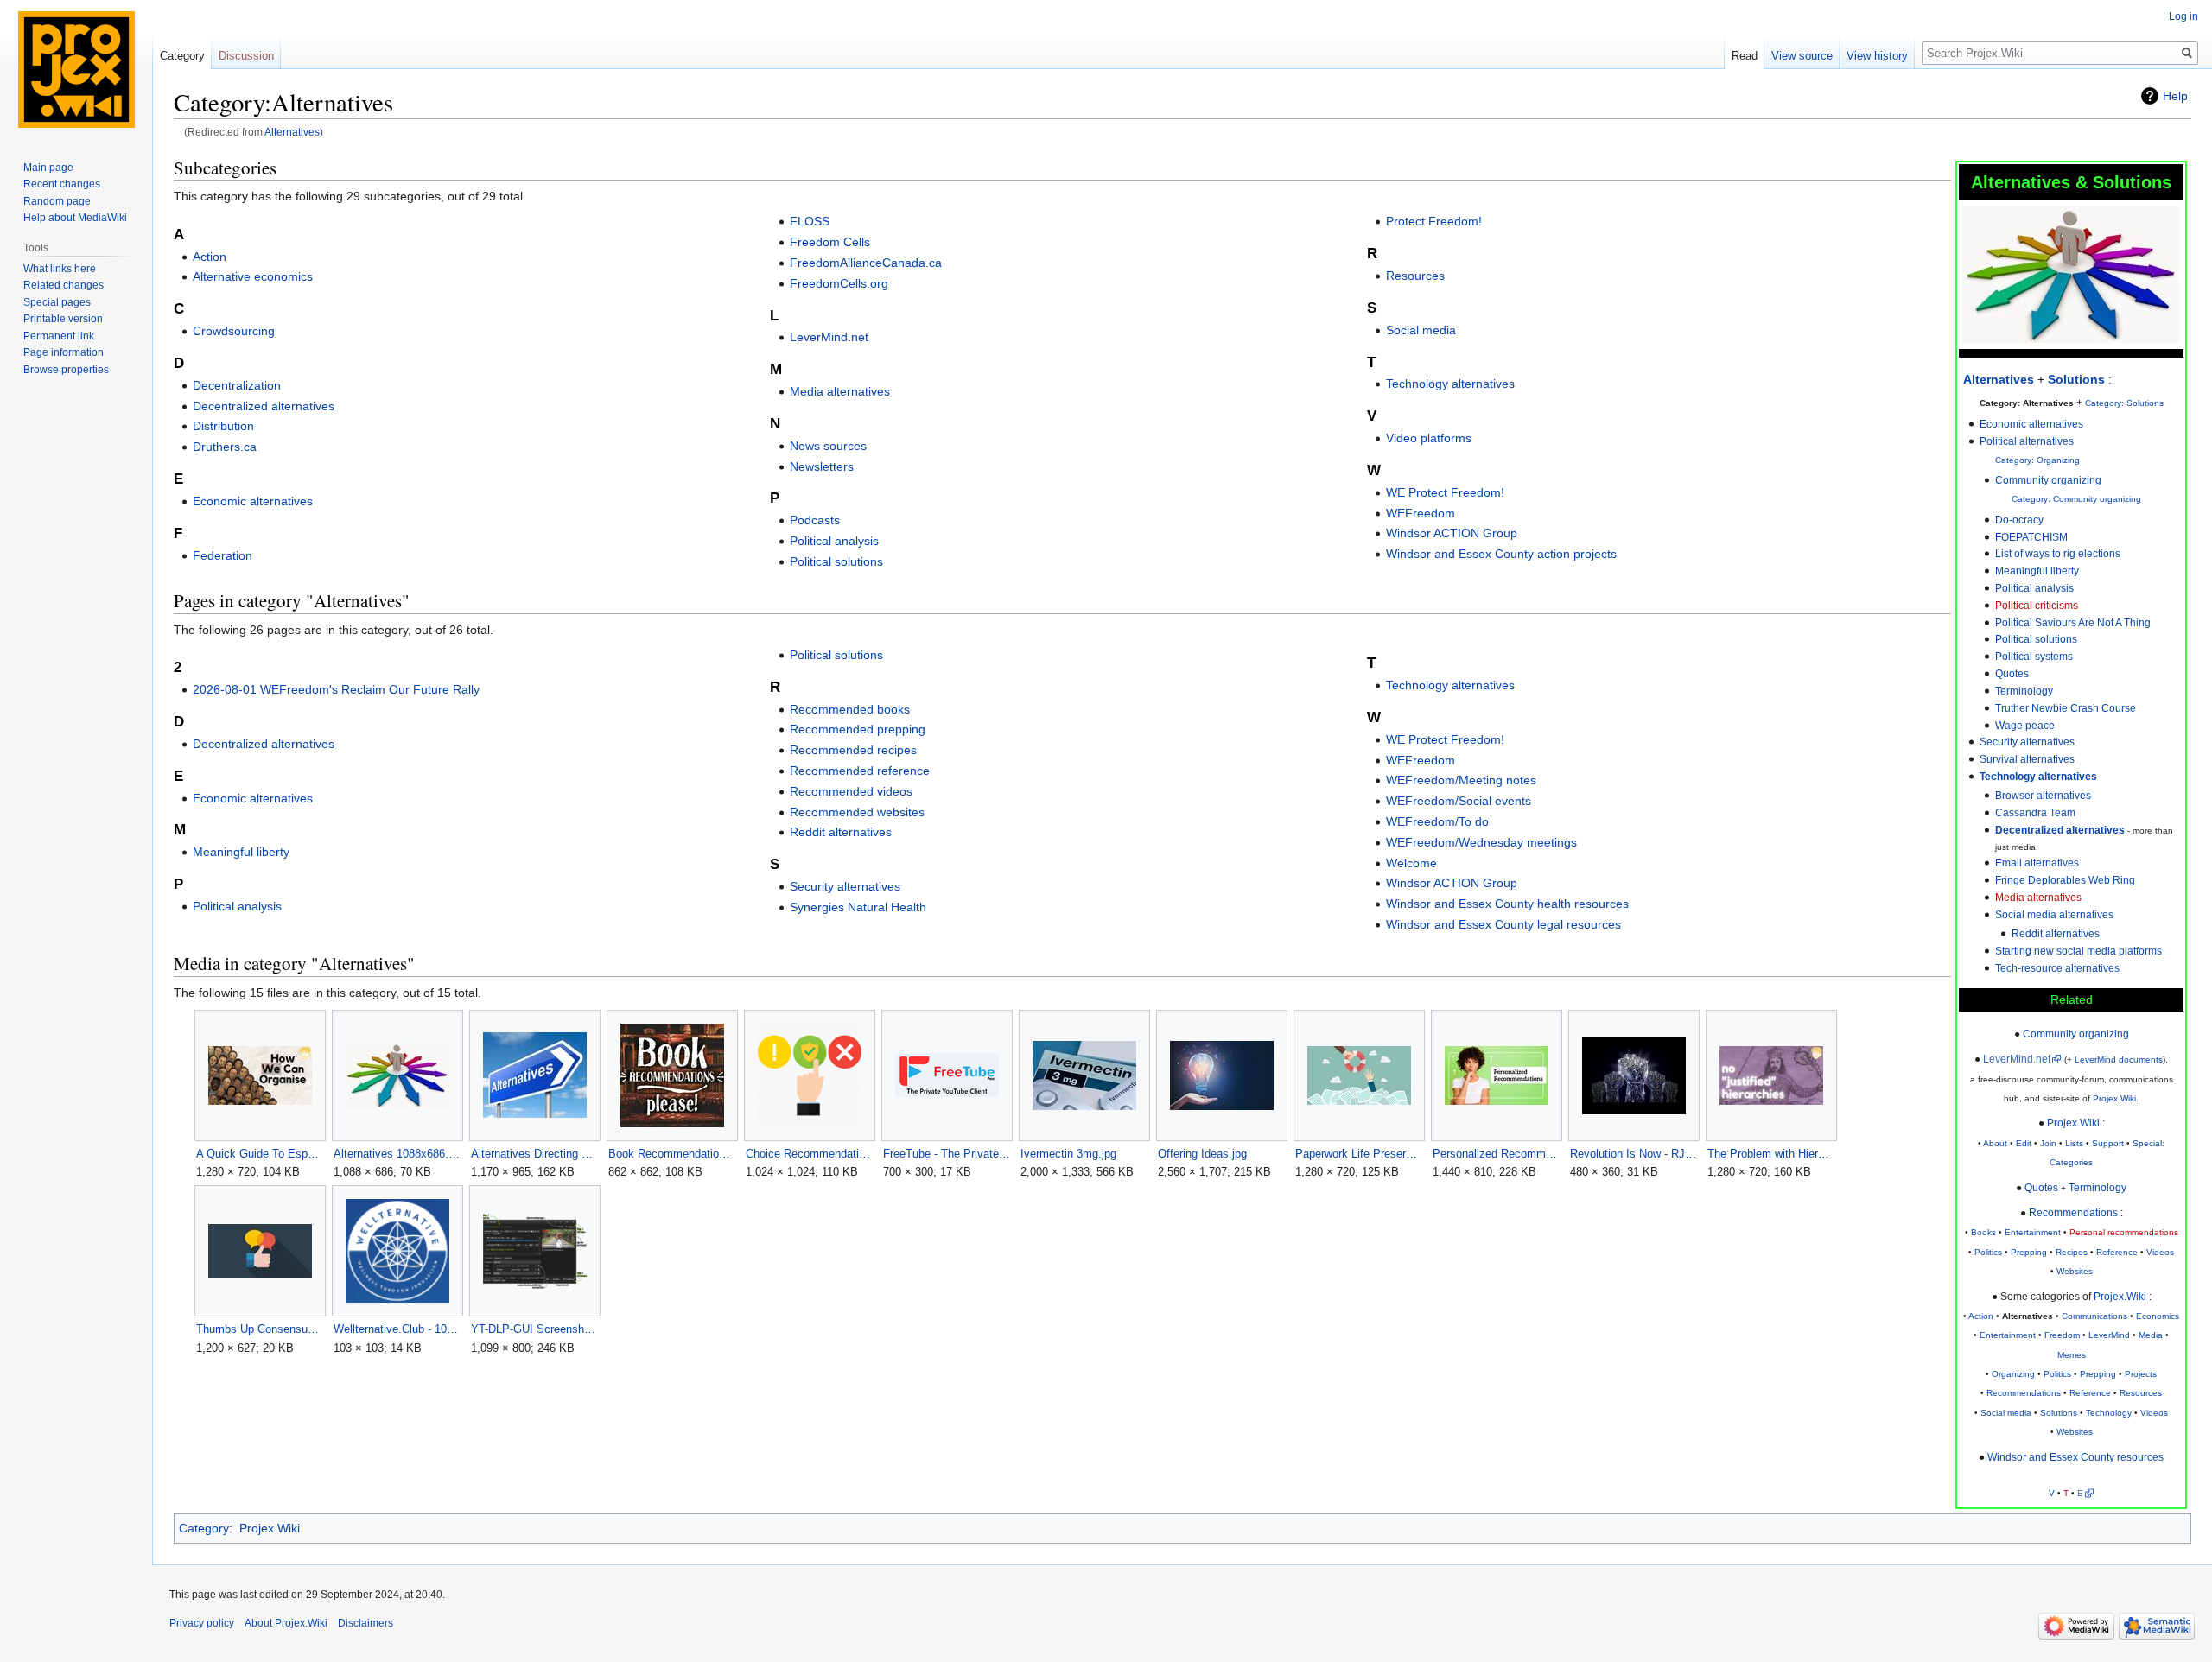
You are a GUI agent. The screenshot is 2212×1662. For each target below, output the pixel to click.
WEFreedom (1421, 513)
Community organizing (2048, 480)
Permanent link (59, 336)
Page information (64, 352)
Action (1981, 1316)
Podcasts (815, 520)
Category (204, 1528)
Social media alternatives (2054, 914)
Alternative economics (253, 276)
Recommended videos (851, 791)
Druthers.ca (225, 447)
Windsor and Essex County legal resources (1503, 924)
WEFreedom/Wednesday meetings (1481, 842)
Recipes (2072, 1252)
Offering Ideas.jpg (1202, 1154)
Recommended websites (857, 812)
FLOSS (810, 221)
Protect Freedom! (1434, 221)
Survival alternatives (2027, 759)
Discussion (246, 56)
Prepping (2029, 1252)
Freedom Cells (830, 242)
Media (2151, 1335)
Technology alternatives (2038, 776)
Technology (2109, 1413)
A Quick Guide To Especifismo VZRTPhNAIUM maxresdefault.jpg (260, 1154)
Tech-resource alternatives (2057, 968)
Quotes (2012, 673)
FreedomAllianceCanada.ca (866, 263)
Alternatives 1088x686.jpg (397, 1154)
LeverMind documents (2119, 1059)
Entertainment (2033, 1232)
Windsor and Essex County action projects (1501, 554)
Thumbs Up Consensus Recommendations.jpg (260, 1329)
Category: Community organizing (2076, 499)
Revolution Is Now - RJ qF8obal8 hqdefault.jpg (1634, 1154)
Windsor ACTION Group (1452, 533)
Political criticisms (2037, 605)
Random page (57, 201)
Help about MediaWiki (75, 218)
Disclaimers (365, 1623)
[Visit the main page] (76, 69)
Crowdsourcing (234, 331)
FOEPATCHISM (2031, 537)
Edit (2024, 1143)
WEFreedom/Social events (1459, 801)
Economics (2158, 1316)
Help (2175, 96)
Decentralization (237, 385)
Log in (2183, 16)
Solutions (2076, 379)
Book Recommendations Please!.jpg (672, 1154)
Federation (222, 555)
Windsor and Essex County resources (2075, 1457)
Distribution (223, 426)
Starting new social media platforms (2079, 951)
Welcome (1411, 863)
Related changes (64, 285)
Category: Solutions (2124, 403)
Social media (2006, 1413)
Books (1983, 1232)
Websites (2075, 1271)
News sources (828, 446)
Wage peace (2025, 725)
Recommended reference (860, 771)
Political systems (2034, 656)
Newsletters (822, 466)
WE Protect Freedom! (1445, 492)
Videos (2160, 1252)
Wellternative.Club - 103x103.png (397, 1329)
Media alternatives (2038, 897)
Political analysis (2034, 588)
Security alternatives (2027, 742)
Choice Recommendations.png (809, 1154)
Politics (1988, 1252)
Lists (2074, 1143)
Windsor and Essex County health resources (1507, 904)
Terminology (2024, 691)
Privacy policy (202, 1623)
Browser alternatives (2043, 795)
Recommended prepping (858, 729)
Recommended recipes (853, 750)
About (1995, 1143)
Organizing (2013, 1374)
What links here (60, 269)
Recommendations (2073, 1212)
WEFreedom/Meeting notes (1461, 780)
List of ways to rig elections (2058, 553)
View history (1877, 56)
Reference (2117, 1252)
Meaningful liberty (2037, 571)
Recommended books (850, 709)
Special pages (57, 302)
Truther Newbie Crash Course (2066, 708)
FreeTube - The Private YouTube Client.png (947, 1154)
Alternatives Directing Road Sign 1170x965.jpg (534, 1154)
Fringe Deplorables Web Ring (2065, 880)
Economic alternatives (253, 501)
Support (2108, 1143)
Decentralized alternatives (264, 406)
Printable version (63, 319)
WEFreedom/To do (1437, 821)
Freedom (2062, 1335)
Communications (2094, 1316)
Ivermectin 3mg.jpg (1068, 1154)
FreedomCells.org (839, 283)
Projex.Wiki (2114, 1098)
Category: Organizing (2037, 460)
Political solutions (2036, 639)
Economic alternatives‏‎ (2031, 424)
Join (2048, 1143)
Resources (2141, 1393)
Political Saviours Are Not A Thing (2073, 622)
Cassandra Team (2035, 812)
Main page (48, 168)
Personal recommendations (2124, 1232)
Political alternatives (2027, 441)
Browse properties (66, 370)
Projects (2141, 1374)
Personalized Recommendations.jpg (1496, 1154)
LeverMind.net (2017, 1059)
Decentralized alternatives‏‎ (2060, 830)
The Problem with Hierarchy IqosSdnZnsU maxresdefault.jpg (1771, 1154)
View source (1802, 56)
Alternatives (292, 132)
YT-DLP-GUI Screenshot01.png (534, 1329)
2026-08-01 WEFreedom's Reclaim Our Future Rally (336, 689)
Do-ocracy (2019, 520)
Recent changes (62, 184)
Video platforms (1429, 438)
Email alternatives (2037, 863)
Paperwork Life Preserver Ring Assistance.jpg (1359, 1154)
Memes (2072, 1355)
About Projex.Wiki (286, 1623)
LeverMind (2109, 1335)
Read (1745, 56)
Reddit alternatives (2056, 933)
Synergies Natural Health (858, 907)
